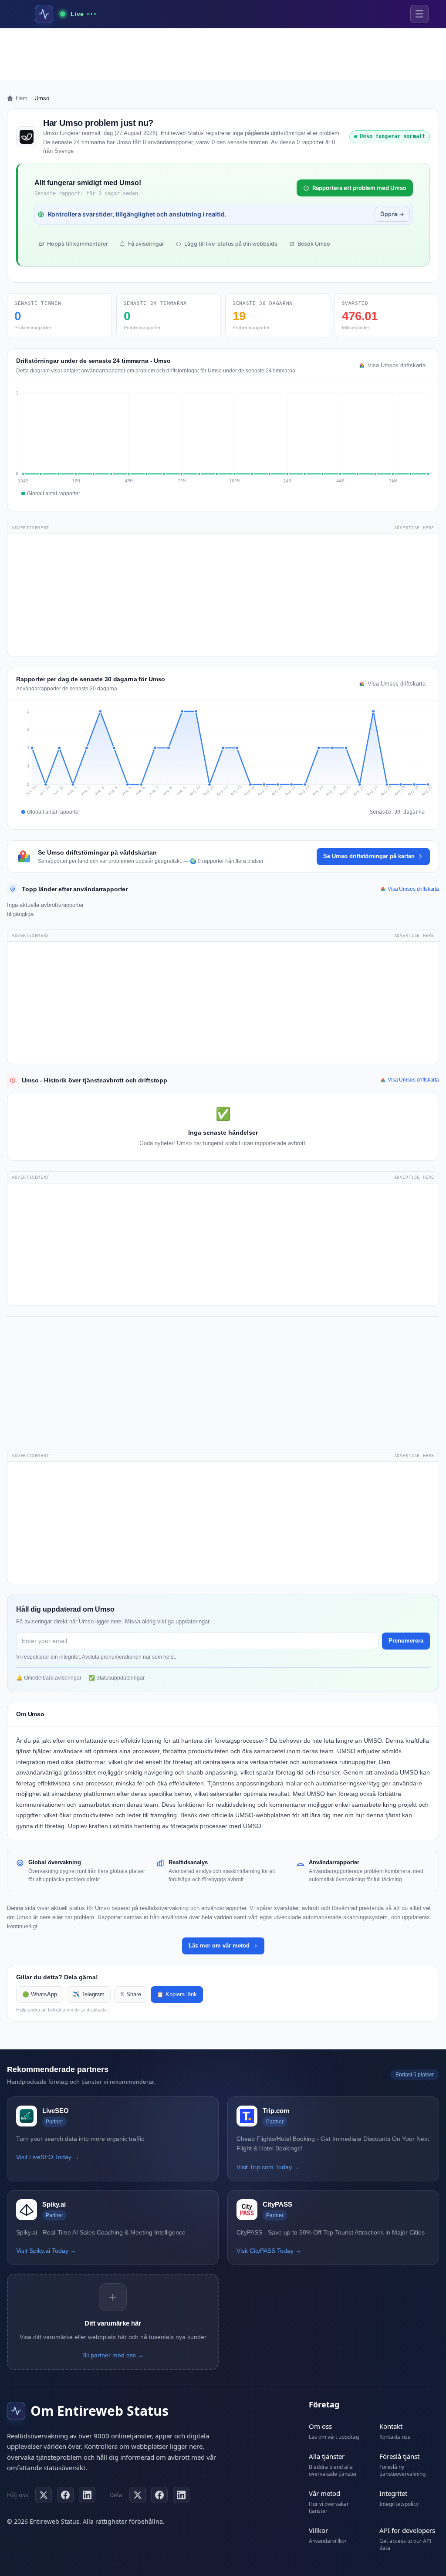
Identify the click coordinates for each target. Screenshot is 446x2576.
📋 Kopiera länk (177, 1995)
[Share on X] (138, 2495)
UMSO (373, 1741)
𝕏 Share (131, 1995)
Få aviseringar (146, 244)
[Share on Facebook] (159, 2495)
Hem (22, 98)
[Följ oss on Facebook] (65, 2495)
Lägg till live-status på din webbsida (231, 244)
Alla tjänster (327, 2456)
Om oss (320, 2426)
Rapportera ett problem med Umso (359, 188)
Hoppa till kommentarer (78, 244)
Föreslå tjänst (399, 2456)
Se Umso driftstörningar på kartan (369, 856)
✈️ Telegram (89, 1995)
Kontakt (391, 2426)
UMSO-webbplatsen (263, 1815)
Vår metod (324, 2493)
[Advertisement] (223, 54)
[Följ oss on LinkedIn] (87, 2495)
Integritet (393, 2493)
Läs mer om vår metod (219, 1946)
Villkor (318, 2530)
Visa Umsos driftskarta (397, 365)
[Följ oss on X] (44, 2495)
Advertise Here (414, 528)
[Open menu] (419, 14)
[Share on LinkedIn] (181, 2495)
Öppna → (392, 214)
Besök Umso (314, 244)
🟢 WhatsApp (40, 1995)
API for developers (407, 2530)
